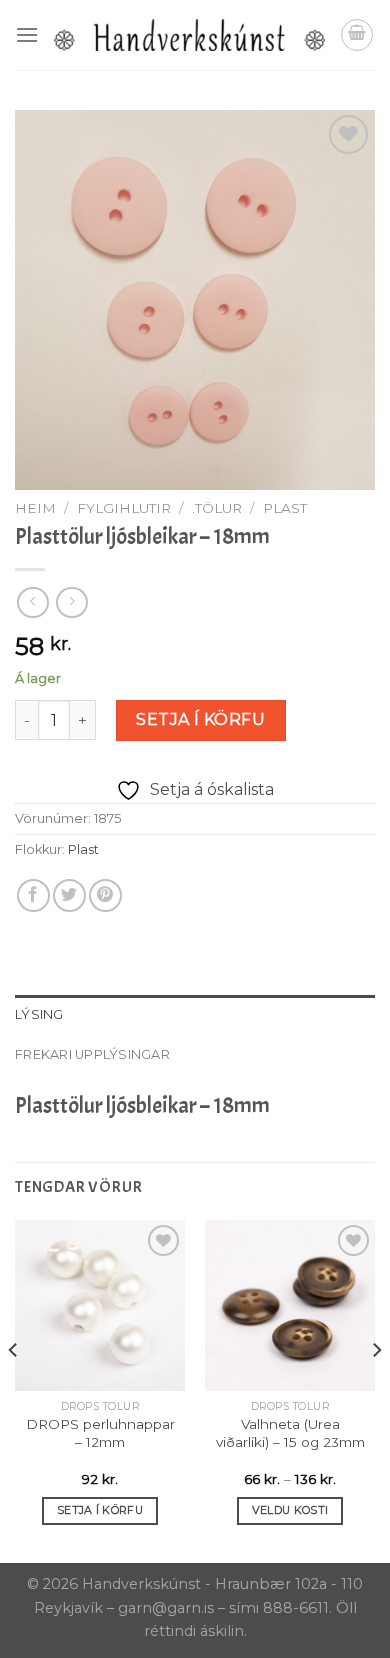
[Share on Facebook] (33, 895)
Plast (285, 508)
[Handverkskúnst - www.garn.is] (189, 35)
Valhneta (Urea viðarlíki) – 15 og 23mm (290, 1433)
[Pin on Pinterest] (105, 895)
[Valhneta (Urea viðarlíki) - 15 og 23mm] (290, 1305)
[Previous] (14, 1389)
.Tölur (217, 508)
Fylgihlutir (124, 508)
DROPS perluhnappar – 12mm (100, 1433)
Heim (35, 508)
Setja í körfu (200, 719)
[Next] (376, 1389)
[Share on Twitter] (69, 895)
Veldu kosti (290, 1510)
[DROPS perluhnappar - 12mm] (100, 1305)
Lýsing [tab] (39, 1014)
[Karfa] (357, 35)
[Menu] (27, 34)
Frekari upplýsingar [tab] (92, 1054)
